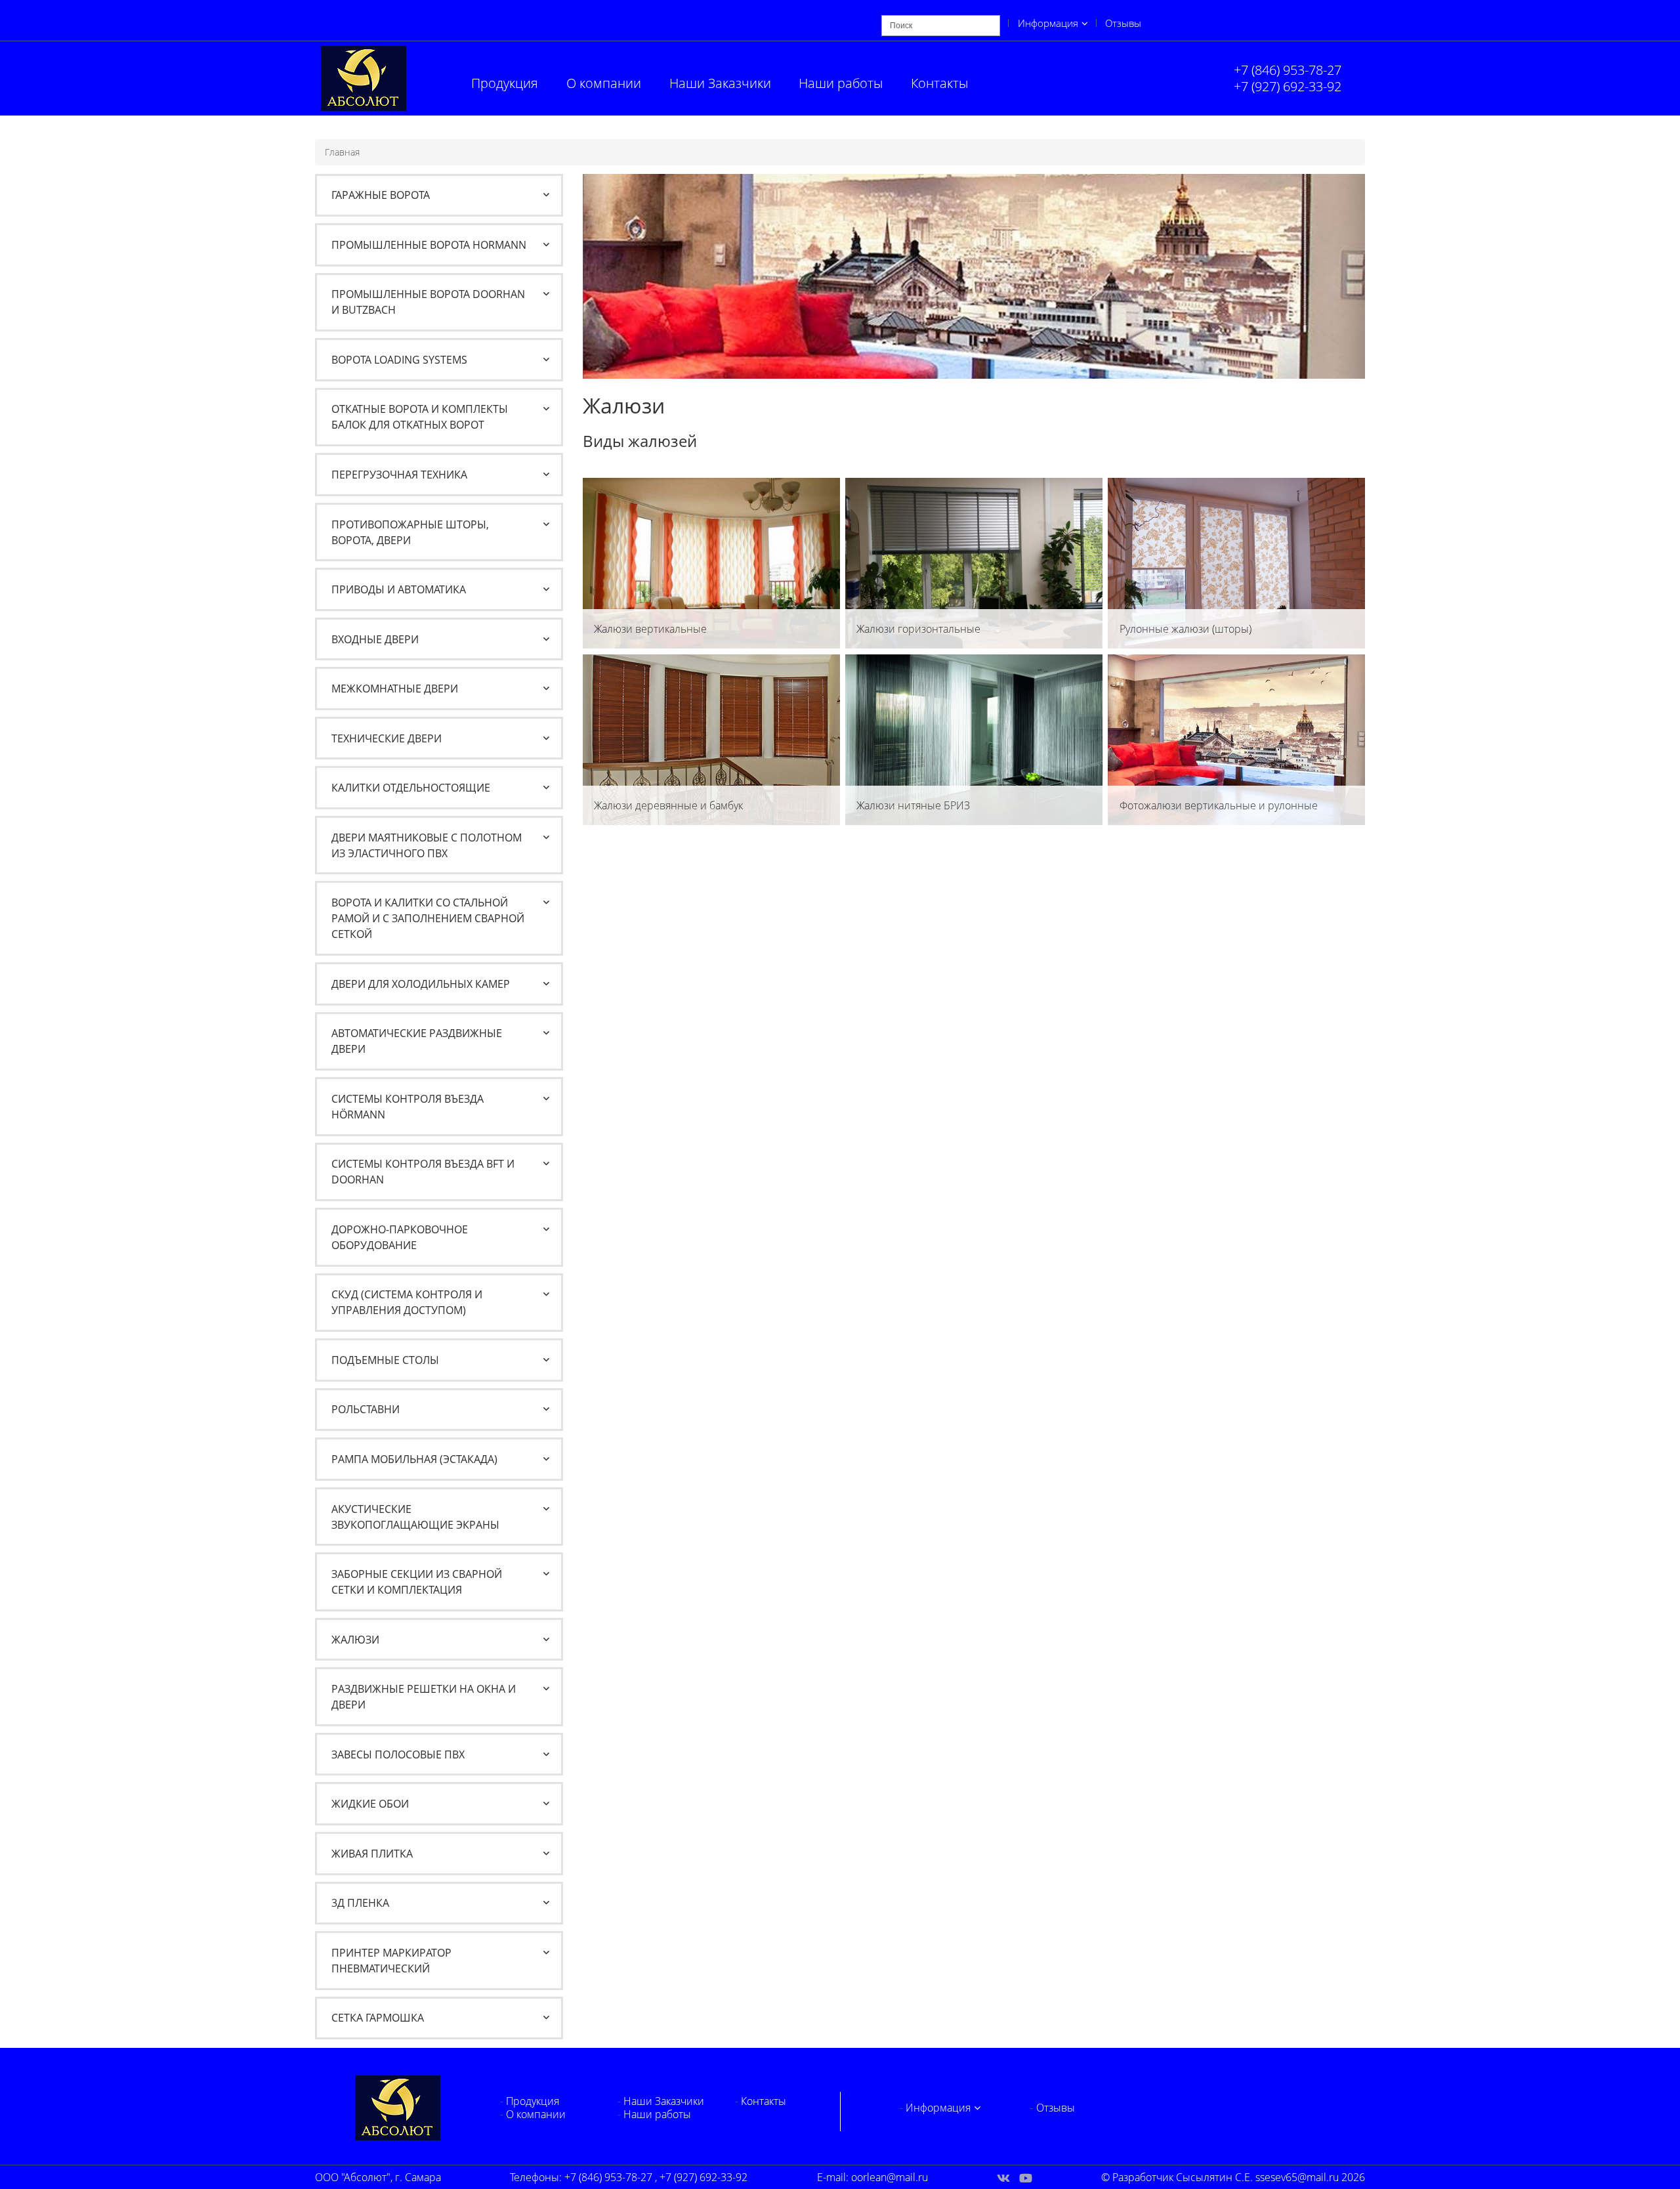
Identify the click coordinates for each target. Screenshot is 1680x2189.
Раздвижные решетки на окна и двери (424, 1697)
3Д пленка (360, 1903)
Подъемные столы (385, 1360)
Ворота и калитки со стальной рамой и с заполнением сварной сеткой (428, 918)
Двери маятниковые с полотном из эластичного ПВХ (427, 845)
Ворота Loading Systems (399, 360)
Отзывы (1123, 23)
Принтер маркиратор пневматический (391, 1961)
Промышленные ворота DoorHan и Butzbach (428, 302)
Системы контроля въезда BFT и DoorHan (423, 1172)
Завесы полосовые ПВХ (398, 1754)
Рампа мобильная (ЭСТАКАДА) (414, 1459)
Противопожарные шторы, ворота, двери (410, 532)
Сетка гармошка (378, 2018)
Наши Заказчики (720, 83)
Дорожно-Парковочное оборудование (400, 1237)
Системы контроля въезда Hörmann (408, 1107)
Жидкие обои (370, 1804)
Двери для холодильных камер (421, 984)
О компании (604, 83)
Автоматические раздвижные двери (417, 1041)
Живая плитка (372, 1854)
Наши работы (841, 83)
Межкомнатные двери (395, 689)
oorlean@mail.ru (890, 2177)
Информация (1048, 23)
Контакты (939, 83)
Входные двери (375, 639)
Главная (342, 152)
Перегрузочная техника (399, 475)
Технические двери (387, 738)
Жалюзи (355, 1640)
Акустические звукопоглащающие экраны (415, 1517)
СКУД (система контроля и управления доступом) (407, 1302)
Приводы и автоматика (399, 589)
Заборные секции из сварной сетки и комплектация (417, 1582)
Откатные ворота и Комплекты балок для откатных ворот (420, 417)
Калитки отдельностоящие (411, 788)
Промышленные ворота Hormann (429, 245)
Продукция (505, 83)
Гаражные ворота (381, 195)
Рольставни (366, 1409)
